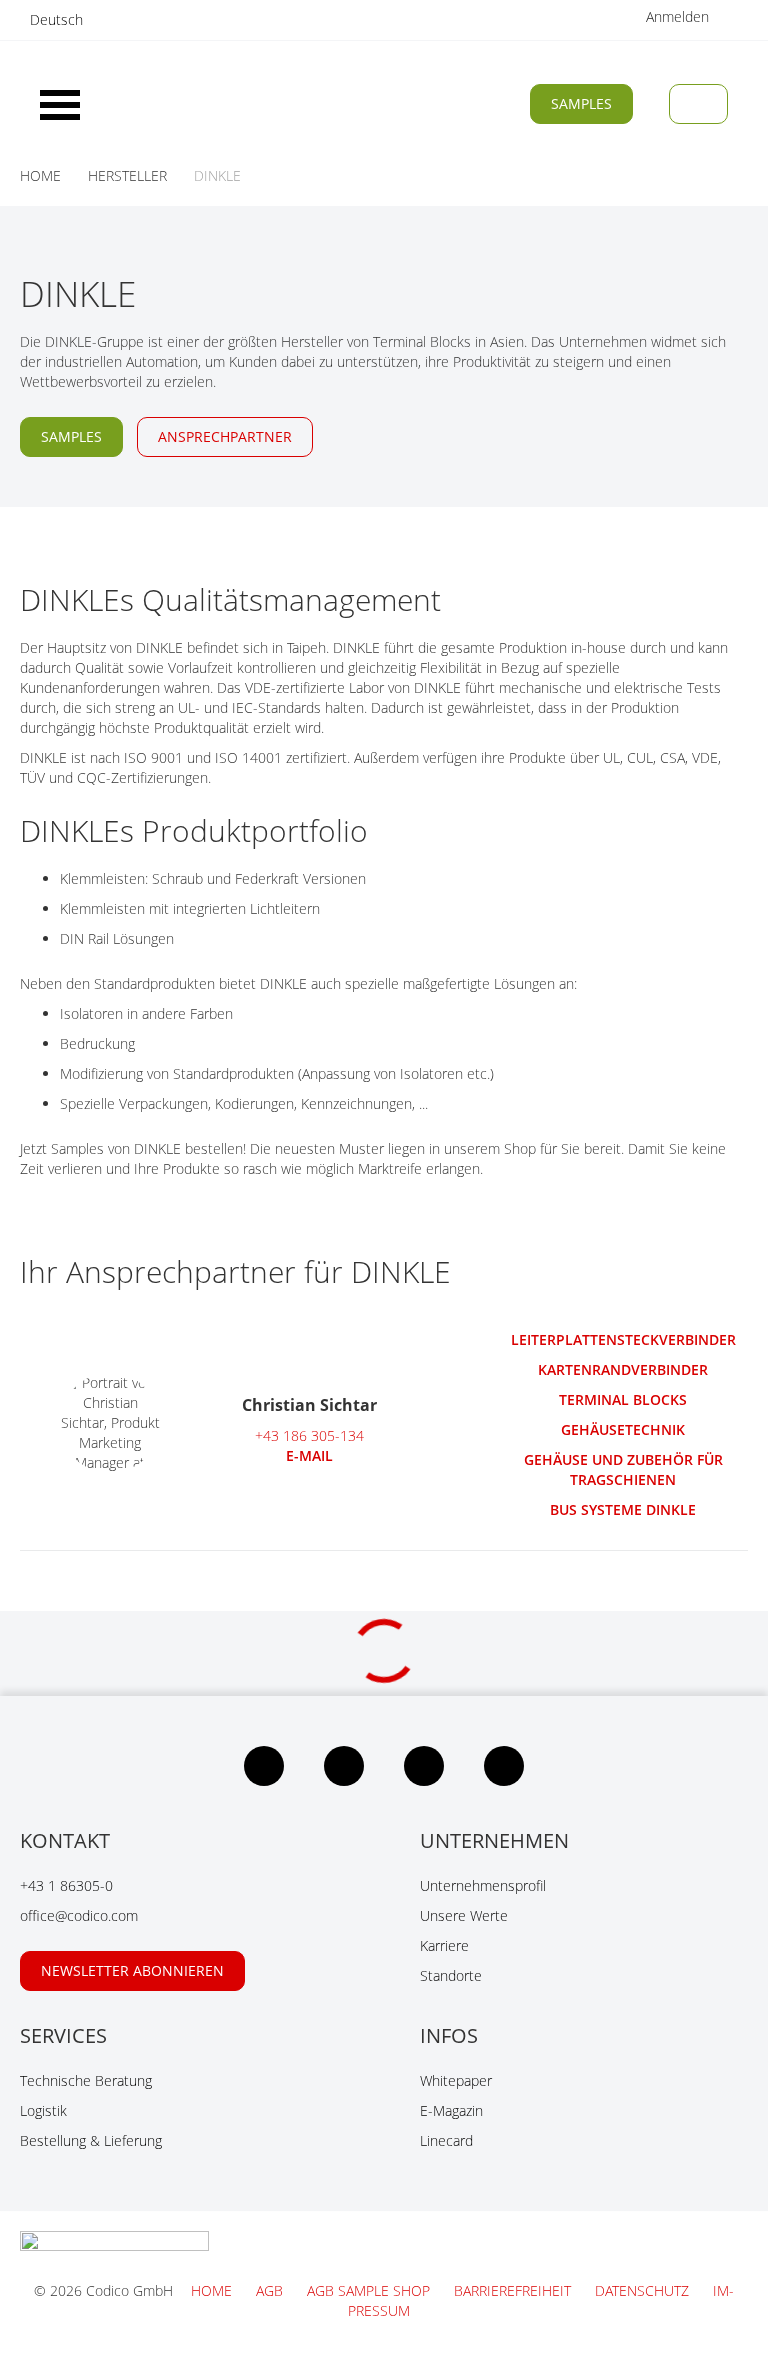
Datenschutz (644, 2290)
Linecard (446, 2140)
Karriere (444, 1945)
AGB (271, 2290)
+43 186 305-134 (309, 1435)
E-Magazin (451, 2110)
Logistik (43, 2110)
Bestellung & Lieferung (91, 2140)
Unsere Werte (464, 1915)
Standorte (451, 1975)
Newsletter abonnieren (132, 1970)
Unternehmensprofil (483, 1885)
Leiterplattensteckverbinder (623, 1339)
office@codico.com (79, 1915)
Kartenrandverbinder (623, 1369)
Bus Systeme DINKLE (623, 1509)
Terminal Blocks (623, 1399)
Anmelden (679, 16)
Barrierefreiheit (514, 2290)
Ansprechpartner (225, 436)
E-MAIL (309, 1455)
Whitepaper (456, 2080)
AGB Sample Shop (370, 2290)
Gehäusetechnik (623, 1429)
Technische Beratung (86, 2080)
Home (213, 2290)
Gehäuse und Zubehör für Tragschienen (623, 1469)
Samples (581, 103)
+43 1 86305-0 (66, 1885)
